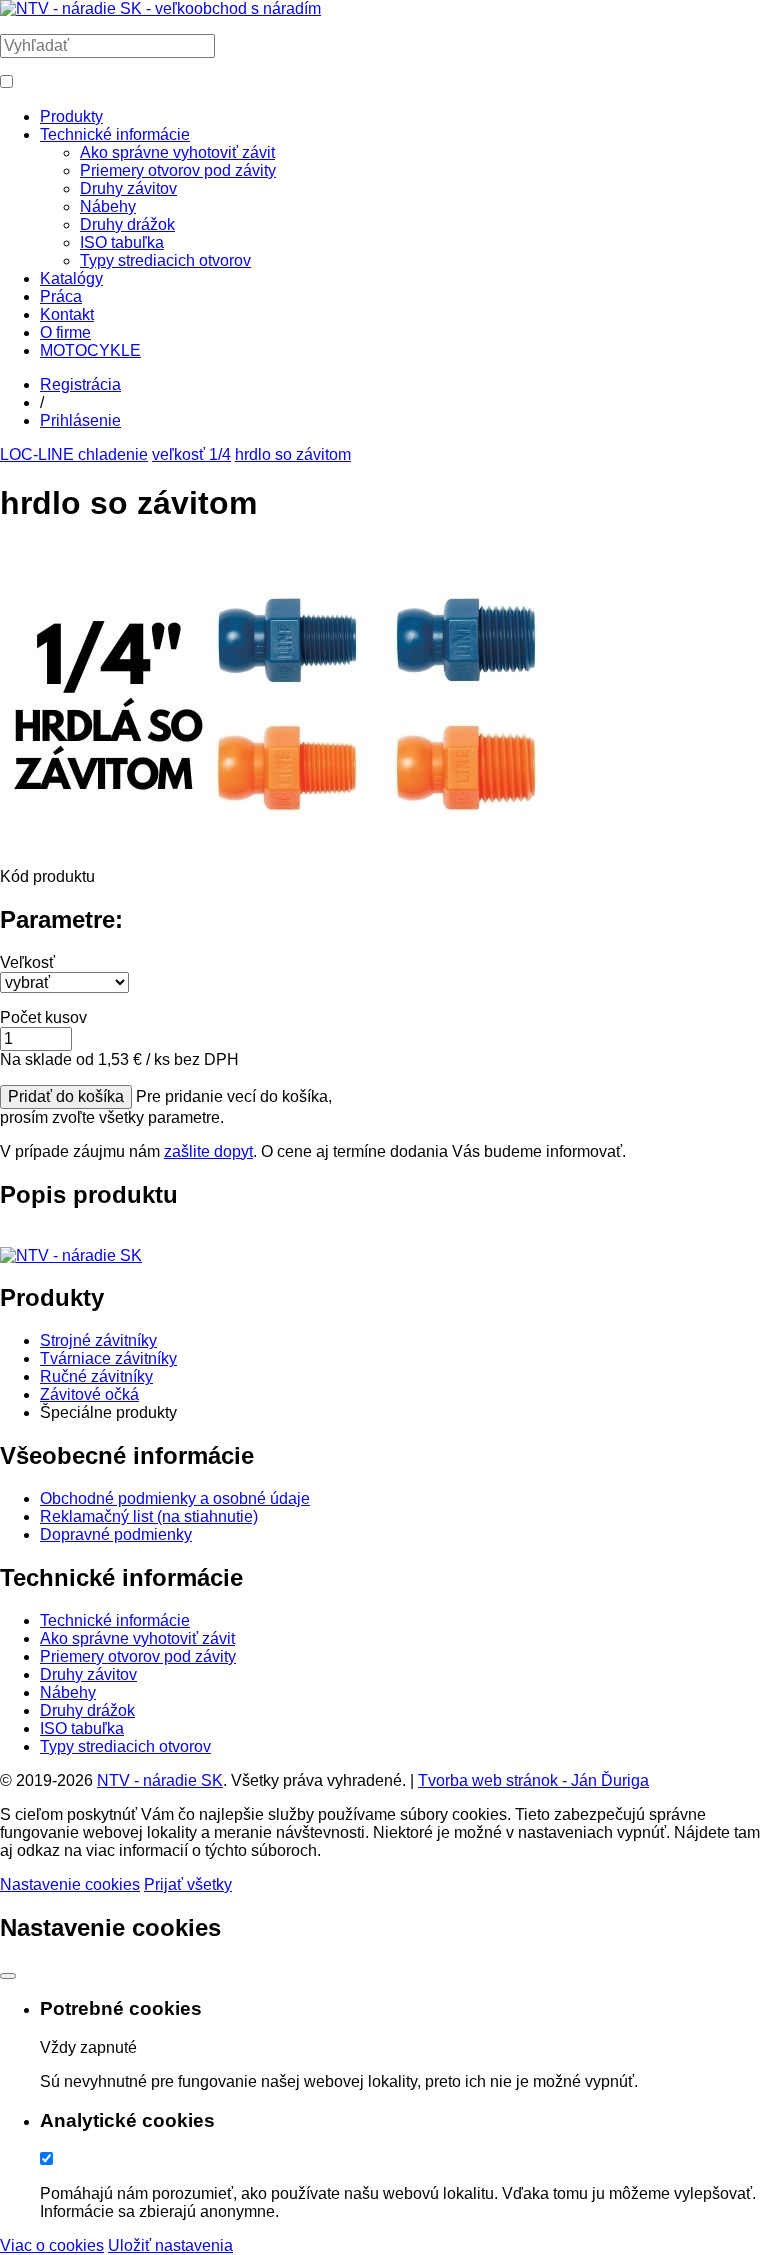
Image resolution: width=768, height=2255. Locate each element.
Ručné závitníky (96, 1376)
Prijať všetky (188, 1884)
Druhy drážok (127, 224)
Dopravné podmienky (116, 1534)
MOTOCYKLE (90, 350)
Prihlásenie (80, 420)
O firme (65, 332)
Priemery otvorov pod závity (178, 170)
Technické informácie (115, 134)
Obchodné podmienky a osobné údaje (175, 1498)
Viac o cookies (52, 2245)
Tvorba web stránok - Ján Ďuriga (533, 1780)
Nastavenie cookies (70, 1884)
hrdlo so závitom (293, 454)
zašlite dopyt (208, 1151)
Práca (61, 296)
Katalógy (71, 278)
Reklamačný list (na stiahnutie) (149, 1516)
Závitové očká (89, 1394)
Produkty (71, 116)
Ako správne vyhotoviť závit (177, 152)
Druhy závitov (128, 188)
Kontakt (67, 314)
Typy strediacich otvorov (165, 260)
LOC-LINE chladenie (74, 454)
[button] (6, 81)
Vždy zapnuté (88, 2047)
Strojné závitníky (98, 1340)
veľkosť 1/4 (191, 454)
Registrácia (80, 384)
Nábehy (108, 206)
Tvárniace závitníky (108, 1358)
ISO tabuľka (122, 242)
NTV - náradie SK (160, 1780)
